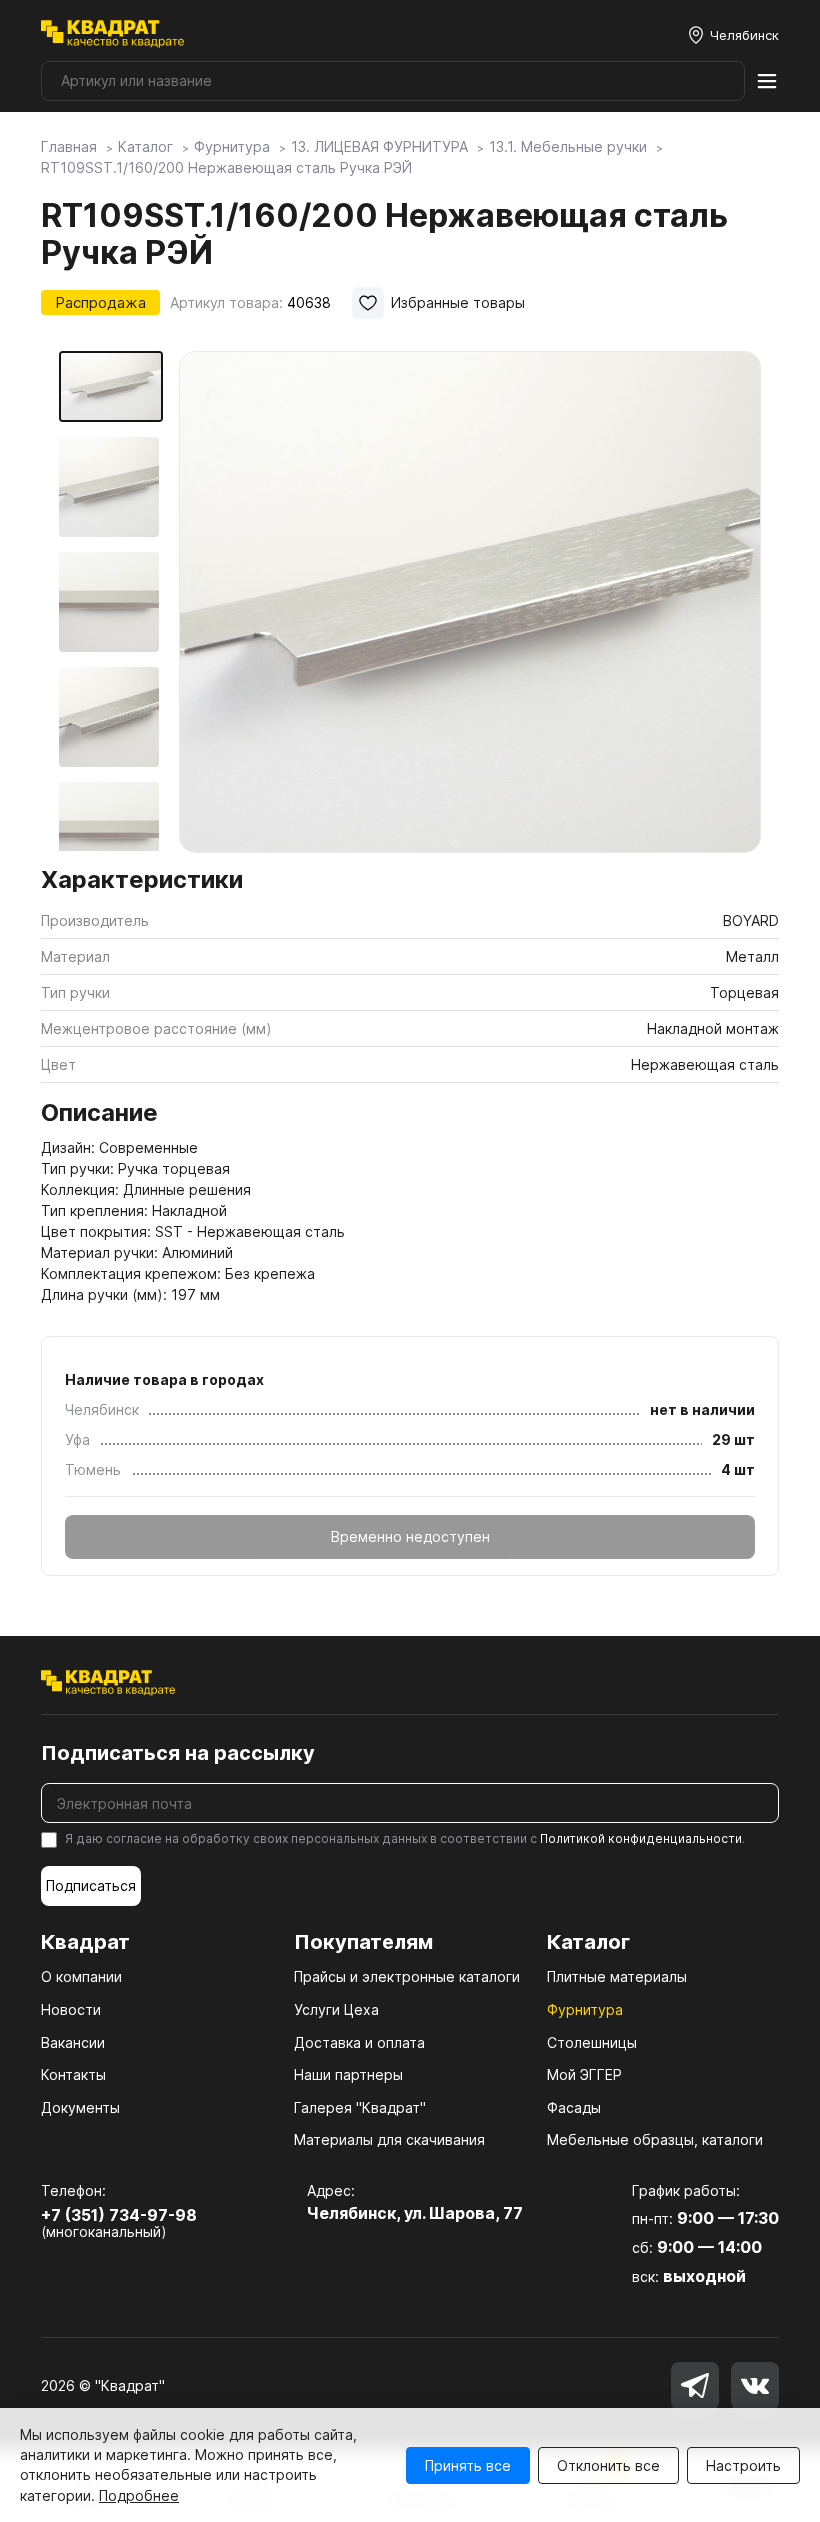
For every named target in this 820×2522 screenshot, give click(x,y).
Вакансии (73, 2042)
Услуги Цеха (336, 2009)
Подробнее (139, 2495)
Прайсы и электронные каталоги (407, 1976)
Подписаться (91, 1885)
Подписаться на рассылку (178, 1753)
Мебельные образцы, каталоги (655, 2139)
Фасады (574, 2107)
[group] (470, 602)
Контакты (73, 2074)
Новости (71, 2009)
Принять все (468, 2465)
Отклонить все (608, 2465)
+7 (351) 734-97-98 (119, 2215)
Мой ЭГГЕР (584, 2074)
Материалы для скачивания (389, 2139)
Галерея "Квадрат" (360, 2107)
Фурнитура (585, 2009)
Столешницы (592, 2042)
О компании (81, 1976)
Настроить (743, 2465)
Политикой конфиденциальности (641, 1838)
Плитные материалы (617, 1976)
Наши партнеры (348, 2074)
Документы (80, 2107)
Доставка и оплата (359, 2042)
